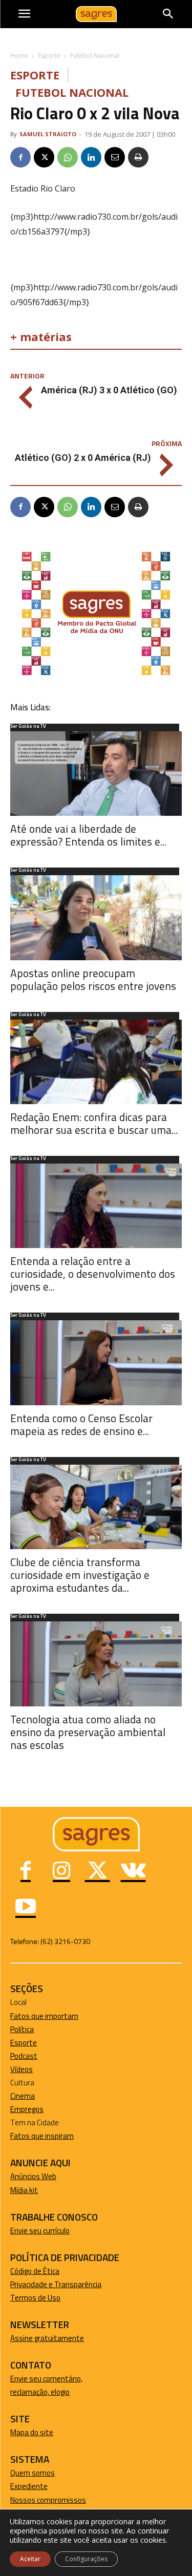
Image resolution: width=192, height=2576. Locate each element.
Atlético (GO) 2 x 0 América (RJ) (83, 458)
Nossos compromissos (48, 2500)
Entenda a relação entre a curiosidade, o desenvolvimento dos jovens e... (93, 1274)
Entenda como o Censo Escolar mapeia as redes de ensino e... (81, 1424)
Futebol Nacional (95, 56)
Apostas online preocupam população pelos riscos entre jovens (93, 979)
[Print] (138, 157)
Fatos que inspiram (42, 2136)
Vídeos (22, 2069)
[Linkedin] (91, 157)
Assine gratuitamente (47, 2338)
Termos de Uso (35, 2298)
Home (19, 56)
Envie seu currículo (40, 2231)
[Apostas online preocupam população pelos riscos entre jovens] (96, 917)
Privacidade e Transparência (56, 2284)
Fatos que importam (44, 2016)
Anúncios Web (33, 2176)
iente (39, 2486)
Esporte (49, 56)
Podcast (24, 2056)
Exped (20, 2486)
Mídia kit (24, 2190)
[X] (44, 157)
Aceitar (30, 2559)
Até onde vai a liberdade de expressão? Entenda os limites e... (88, 835)
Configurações (86, 2559)
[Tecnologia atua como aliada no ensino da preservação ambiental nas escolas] (96, 1664)
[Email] (115, 157)
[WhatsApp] (68, 157)
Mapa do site (32, 2432)
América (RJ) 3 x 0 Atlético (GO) (109, 390)
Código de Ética (35, 2271)
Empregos (27, 2109)
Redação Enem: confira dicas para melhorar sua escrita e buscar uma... (94, 1123)
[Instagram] (61, 1872)
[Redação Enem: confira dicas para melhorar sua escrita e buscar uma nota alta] (96, 1062)
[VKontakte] (133, 1872)
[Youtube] (26, 1908)
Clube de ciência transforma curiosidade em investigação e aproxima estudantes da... (80, 1575)
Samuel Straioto (48, 134)
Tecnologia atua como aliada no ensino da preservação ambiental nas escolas (88, 1732)
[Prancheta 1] (96, 675)
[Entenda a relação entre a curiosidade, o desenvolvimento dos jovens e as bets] (96, 1206)
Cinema (23, 2096)
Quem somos (33, 2473)
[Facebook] (20, 157)
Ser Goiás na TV (28, 727)
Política (22, 2029)
